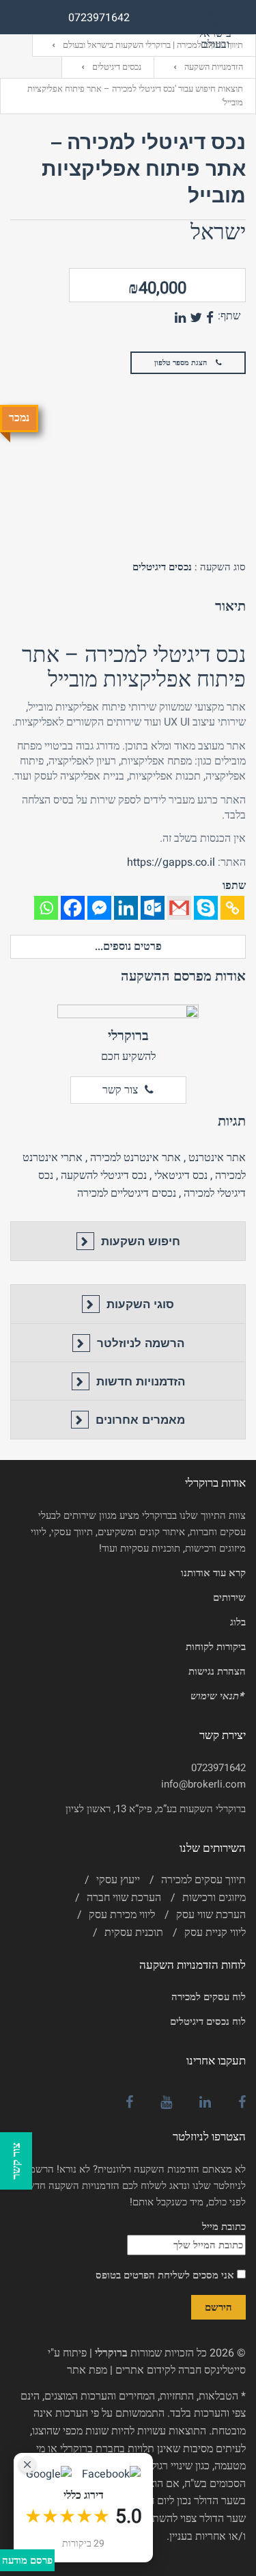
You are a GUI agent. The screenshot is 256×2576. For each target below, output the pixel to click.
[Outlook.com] (153, 908)
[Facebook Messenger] (99, 908)
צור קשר (120, 1090)
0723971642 (218, 1768)
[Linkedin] (126, 908)
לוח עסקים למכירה (209, 1997)
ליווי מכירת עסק (122, 1915)
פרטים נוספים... (128, 946)
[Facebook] (73, 908)
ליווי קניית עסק (215, 1933)
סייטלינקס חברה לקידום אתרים (181, 2370)
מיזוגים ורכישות (214, 1898)
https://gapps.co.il (171, 862)
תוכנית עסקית (134, 1933)
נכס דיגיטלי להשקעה (104, 1176)
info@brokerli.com (203, 1784)
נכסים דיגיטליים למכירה (127, 1193)
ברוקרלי (128, 1036)
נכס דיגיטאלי (181, 1176)
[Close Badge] (27, 2465)
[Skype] (206, 908)
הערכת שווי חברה (124, 1898)
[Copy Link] (232, 908)
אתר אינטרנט (217, 1158)
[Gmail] (179, 908)
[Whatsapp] (46, 908)
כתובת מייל (224, 2227)
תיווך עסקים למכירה (203, 1880)
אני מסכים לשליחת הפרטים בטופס (166, 2275)
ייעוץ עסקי (118, 1880)
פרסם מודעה (27, 2560)
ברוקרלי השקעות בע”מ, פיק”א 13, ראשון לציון (156, 1809)
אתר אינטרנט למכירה (136, 1158)
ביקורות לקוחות (216, 1647)
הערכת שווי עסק (211, 1915)
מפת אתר (87, 2370)
